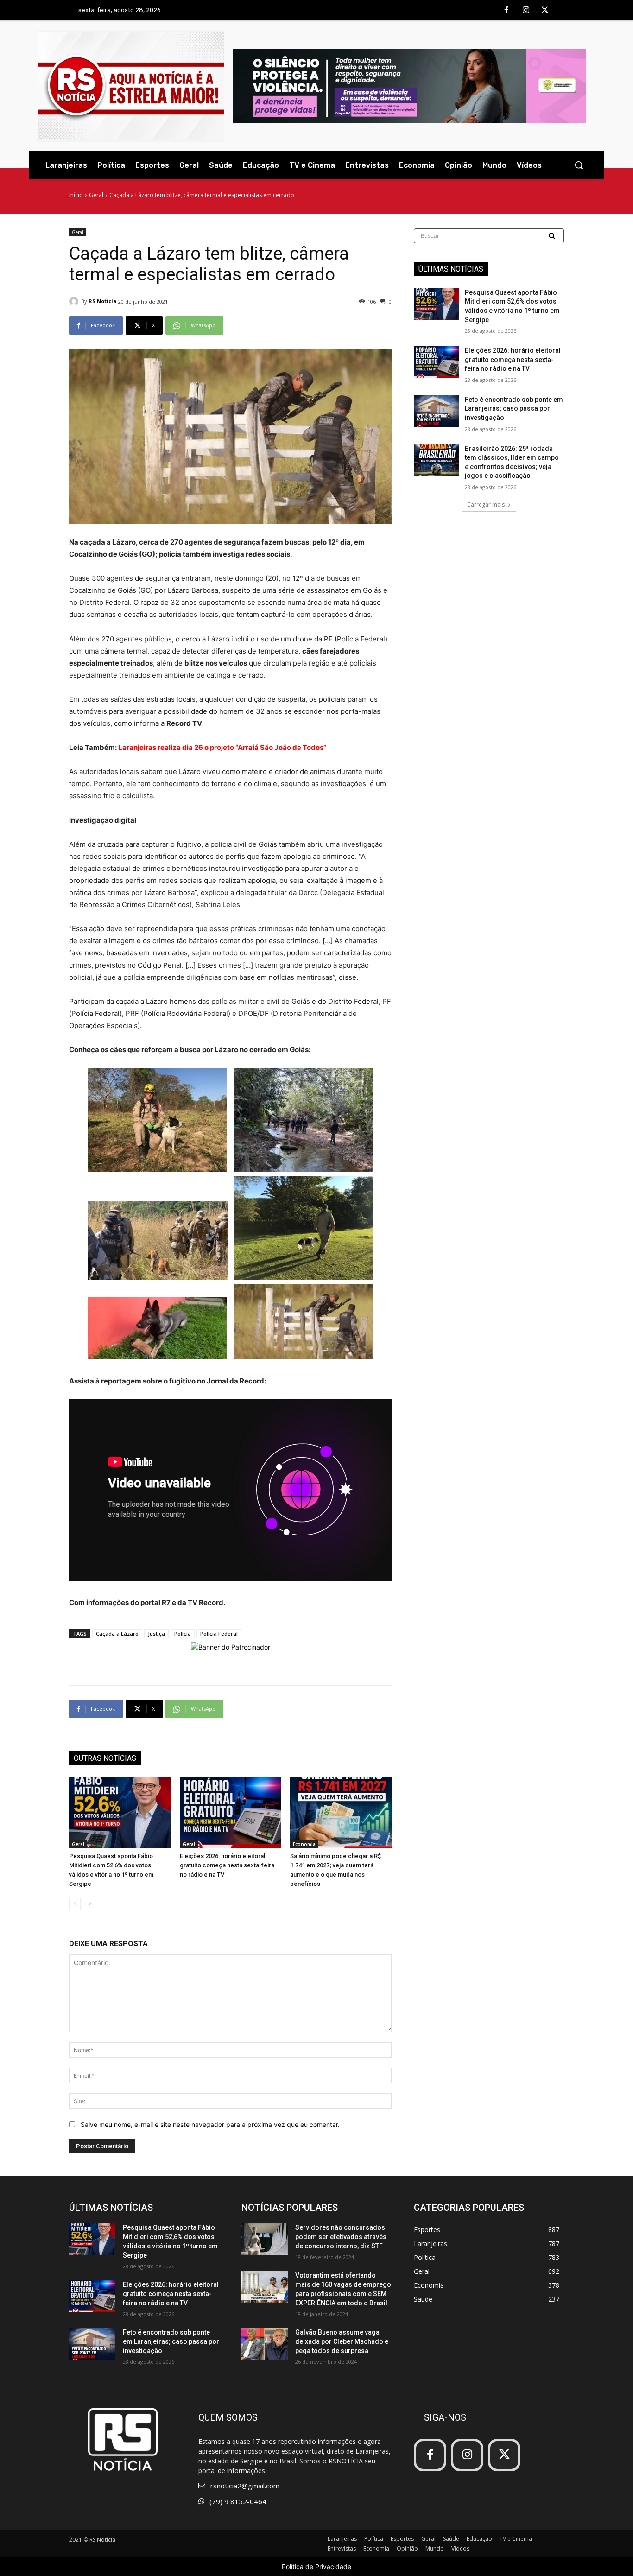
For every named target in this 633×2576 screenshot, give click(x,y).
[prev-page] (75, 1904)
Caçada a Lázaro (117, 1634)
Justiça (156, 1634)
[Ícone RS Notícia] (131, 86)
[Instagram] (526, 11)
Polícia (183, 1634)
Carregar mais (486, 504)
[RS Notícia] (75, 301)
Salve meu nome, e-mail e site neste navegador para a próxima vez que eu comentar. (210, 2124)
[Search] (553, 236)
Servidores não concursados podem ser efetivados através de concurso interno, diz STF (341, 2237)
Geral (96, 195)
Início (76, 195)
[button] (579, 165)
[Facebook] (506, 11)
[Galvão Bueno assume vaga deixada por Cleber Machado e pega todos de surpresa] (265, 2344)
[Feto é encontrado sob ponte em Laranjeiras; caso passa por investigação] (436, 411)
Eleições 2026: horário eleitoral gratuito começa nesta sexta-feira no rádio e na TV (227, 1865)
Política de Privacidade (316, 2566)
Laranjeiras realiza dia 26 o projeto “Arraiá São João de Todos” (222, 747)
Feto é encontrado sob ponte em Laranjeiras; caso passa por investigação (514, 409)
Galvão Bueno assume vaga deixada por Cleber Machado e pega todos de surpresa (342, 2341)
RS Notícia (103, 301)
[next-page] (90, 1904)
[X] (545, 11)
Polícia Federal (219, 1634)
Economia (304, 1844)
